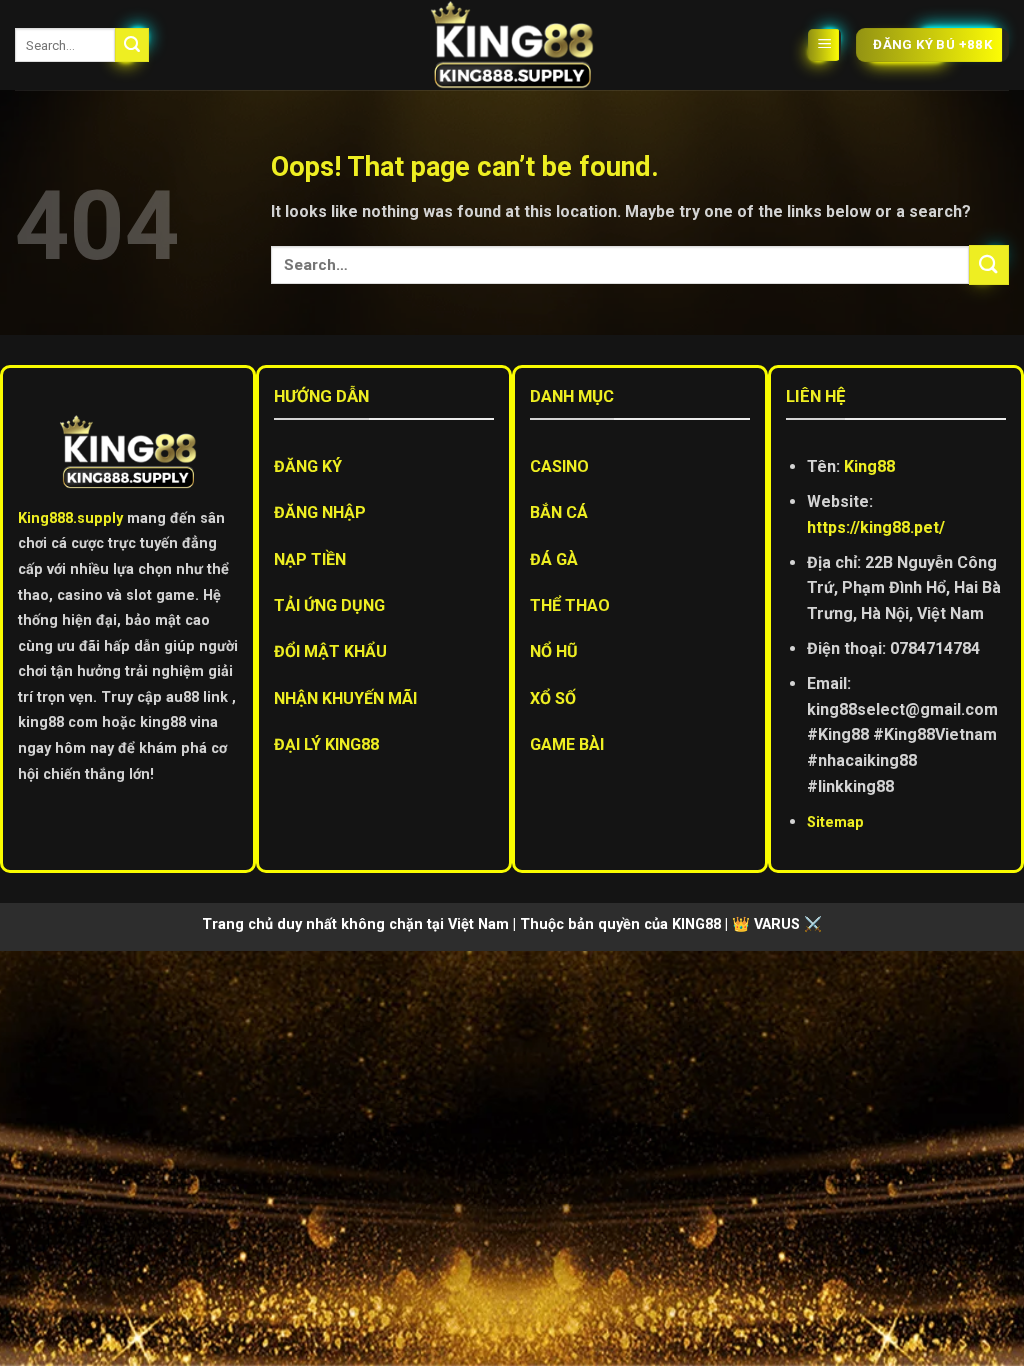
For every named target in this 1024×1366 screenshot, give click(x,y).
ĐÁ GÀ (554, 559)
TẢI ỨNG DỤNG (329, 605)
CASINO (559, 466)
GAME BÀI (567, 744)
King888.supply (70, 518)
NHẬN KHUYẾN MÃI (345, 698)
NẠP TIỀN (310, 559)
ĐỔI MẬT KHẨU (330, 651)
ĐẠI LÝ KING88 (326, 744)
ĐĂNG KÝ (308, 466)
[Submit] (132, 45)
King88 (869, 466)
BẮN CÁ (559, 512)
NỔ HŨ (554, 651)
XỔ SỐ (553, 698)
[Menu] (824, 45)
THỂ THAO (570, 605)
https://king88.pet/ (876, 527)
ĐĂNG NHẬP (320, 512)
